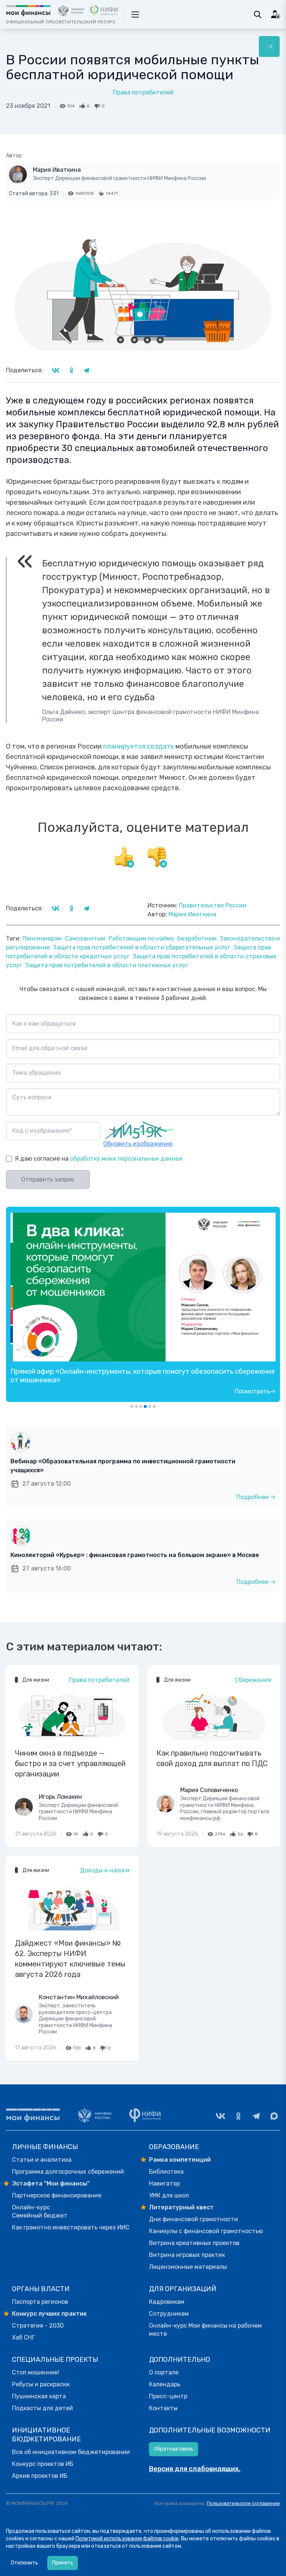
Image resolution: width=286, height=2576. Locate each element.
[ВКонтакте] (220, 2116)
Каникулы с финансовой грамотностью (206, 2231)
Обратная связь (174, 2449)
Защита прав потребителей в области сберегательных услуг (142, 947)
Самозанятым (85, 938)
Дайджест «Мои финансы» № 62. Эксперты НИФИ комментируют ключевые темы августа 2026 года (70, 1959)
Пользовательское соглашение (243, 2503)
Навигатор (164, 2183)
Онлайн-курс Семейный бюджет (40, 2211)
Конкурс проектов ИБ (43, 2464)
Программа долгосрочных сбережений (68, 2172)
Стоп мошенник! (36, 2372)
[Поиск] (258, 15)
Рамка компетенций (180, 2160)
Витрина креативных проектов (194, 2243)
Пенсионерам (42, 938)
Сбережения (253, 1680)
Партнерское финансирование (57, 2195)
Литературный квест (181, 2207)
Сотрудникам (169, 2314)
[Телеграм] (256, 2116)
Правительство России (213, 905)
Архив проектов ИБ (40, 2476)
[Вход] (276, 15)
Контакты (163, 2408)
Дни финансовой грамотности (193, 2219)
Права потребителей (143, 92)
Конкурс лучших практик (49, 2314)
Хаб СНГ (23, 2337)
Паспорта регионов (40, 2302)
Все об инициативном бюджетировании (71, 2452)
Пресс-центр (168, 2396)
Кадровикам (167, 2302)
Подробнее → (256, 1497)
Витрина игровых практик (187, 2255)
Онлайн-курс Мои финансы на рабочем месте (205, 2330)
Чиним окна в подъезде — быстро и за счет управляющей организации (70, 1763)
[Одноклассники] (238, 2116)
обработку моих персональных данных (126, 1159)
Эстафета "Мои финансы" (51, 2183)
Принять (63, 2563)
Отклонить (24, 2563)
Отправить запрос (48, 1179)
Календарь (165, 2384)
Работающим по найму (141, 938)
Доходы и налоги (105, 1870)
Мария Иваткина (57, 170)
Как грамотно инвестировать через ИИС (71, 2227)
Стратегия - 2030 (38, 2326)
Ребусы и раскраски (41, 2384)
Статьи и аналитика (42, 2160)
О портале (164, 2372)
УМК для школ (169, 2195)
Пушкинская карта (39, 2396)
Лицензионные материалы (188, 2267)
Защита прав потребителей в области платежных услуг (107, 965)
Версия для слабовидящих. (195, 2469)
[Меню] (269, 46)
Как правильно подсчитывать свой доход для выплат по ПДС (212, 1758)
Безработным (197, 938)
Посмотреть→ (255, 1391)
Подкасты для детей (42, 2408)
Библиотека (166, 2172)
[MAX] (274, 2116)
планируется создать (139, 746)
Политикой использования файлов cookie (127, 2539)
